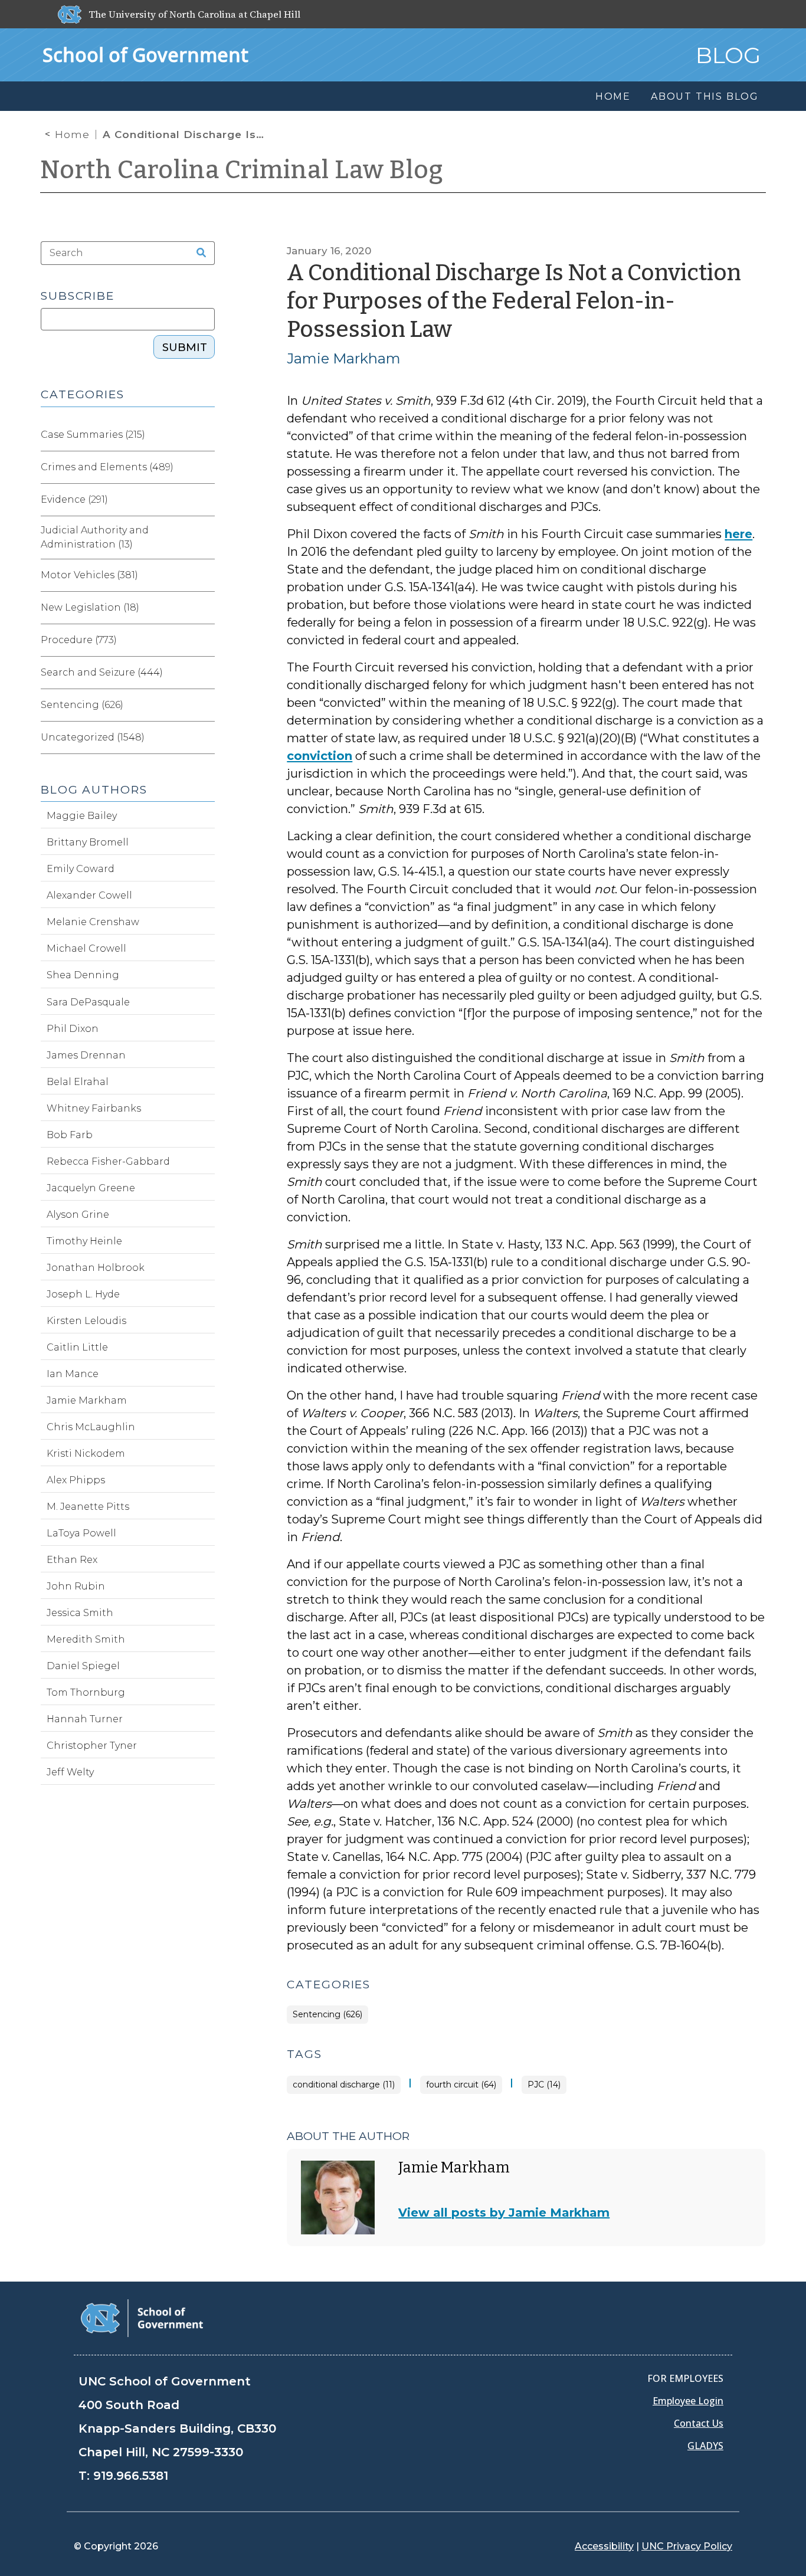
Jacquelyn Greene (91, 1188)
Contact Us (699, 2423)
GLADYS (705, 2446)
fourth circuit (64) (461, 2085)
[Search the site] (197, 253)
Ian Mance (73, 1374)
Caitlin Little (77, 1347)
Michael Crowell (86, 948)
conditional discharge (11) (344, 2085)
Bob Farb (70, 1135)
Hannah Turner (85, 1719)
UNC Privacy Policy (687, 2546)
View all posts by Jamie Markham (504, 2213)
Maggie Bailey (82, 816)
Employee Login (688, 2401)
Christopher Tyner (92, 1746)
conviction (320, 756)
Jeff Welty (70, 1772)
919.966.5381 (131, 2476)
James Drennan (86, 1055)
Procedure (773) (79, 640)
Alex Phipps (76, 1480)
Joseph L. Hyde (83, 1294)
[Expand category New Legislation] (205, 608)
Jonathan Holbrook (96, 1268)
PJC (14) (544, 2085)
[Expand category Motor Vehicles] (205, 575)
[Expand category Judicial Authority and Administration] (205, 538)
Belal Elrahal (78, 1082)
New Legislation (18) (90, 607)
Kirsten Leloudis (86, 1321)
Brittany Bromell (88, 842)
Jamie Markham (344, 358)
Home (72, 135)
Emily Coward (81, 869)
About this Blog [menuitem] (705, 96)
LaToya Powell (81, 1533)
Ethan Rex (72, 1560)
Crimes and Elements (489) (107, 467)
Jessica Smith (80, 1613)
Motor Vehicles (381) (89, 575)
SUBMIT (185, 348)
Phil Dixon (73, 1029)
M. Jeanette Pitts (88, 1507)
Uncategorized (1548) (93, 737)
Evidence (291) (74, 499)
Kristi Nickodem (86, 1453)
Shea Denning (83, 975)
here (738, 534)
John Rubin (76, 1586)
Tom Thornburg (86, 1692)
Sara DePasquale (88, 1002)
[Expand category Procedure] (205, 640)
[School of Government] (142, 2317)
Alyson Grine (78, 1215)
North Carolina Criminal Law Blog (242, 170)
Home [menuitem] (613, 96)
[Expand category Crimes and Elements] (205, 467)
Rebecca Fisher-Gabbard (108, 1161)
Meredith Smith (86, 1639)
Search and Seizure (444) (102, 672)
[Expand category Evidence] (205, 500)
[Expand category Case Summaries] (205, 435)
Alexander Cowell (89, 895)
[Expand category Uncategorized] (205, 738)
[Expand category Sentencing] (205, 705)
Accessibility (604, 2546)
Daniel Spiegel (83, 1666)
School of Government (145, 55)
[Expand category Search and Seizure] (205, 673)
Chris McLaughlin (91, 1427)
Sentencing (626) (327, 2015)
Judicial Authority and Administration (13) (95, 537)
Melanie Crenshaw (93, 922)
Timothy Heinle (84, 1241)
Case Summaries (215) (93, 435)
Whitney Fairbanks (94, 1108)
